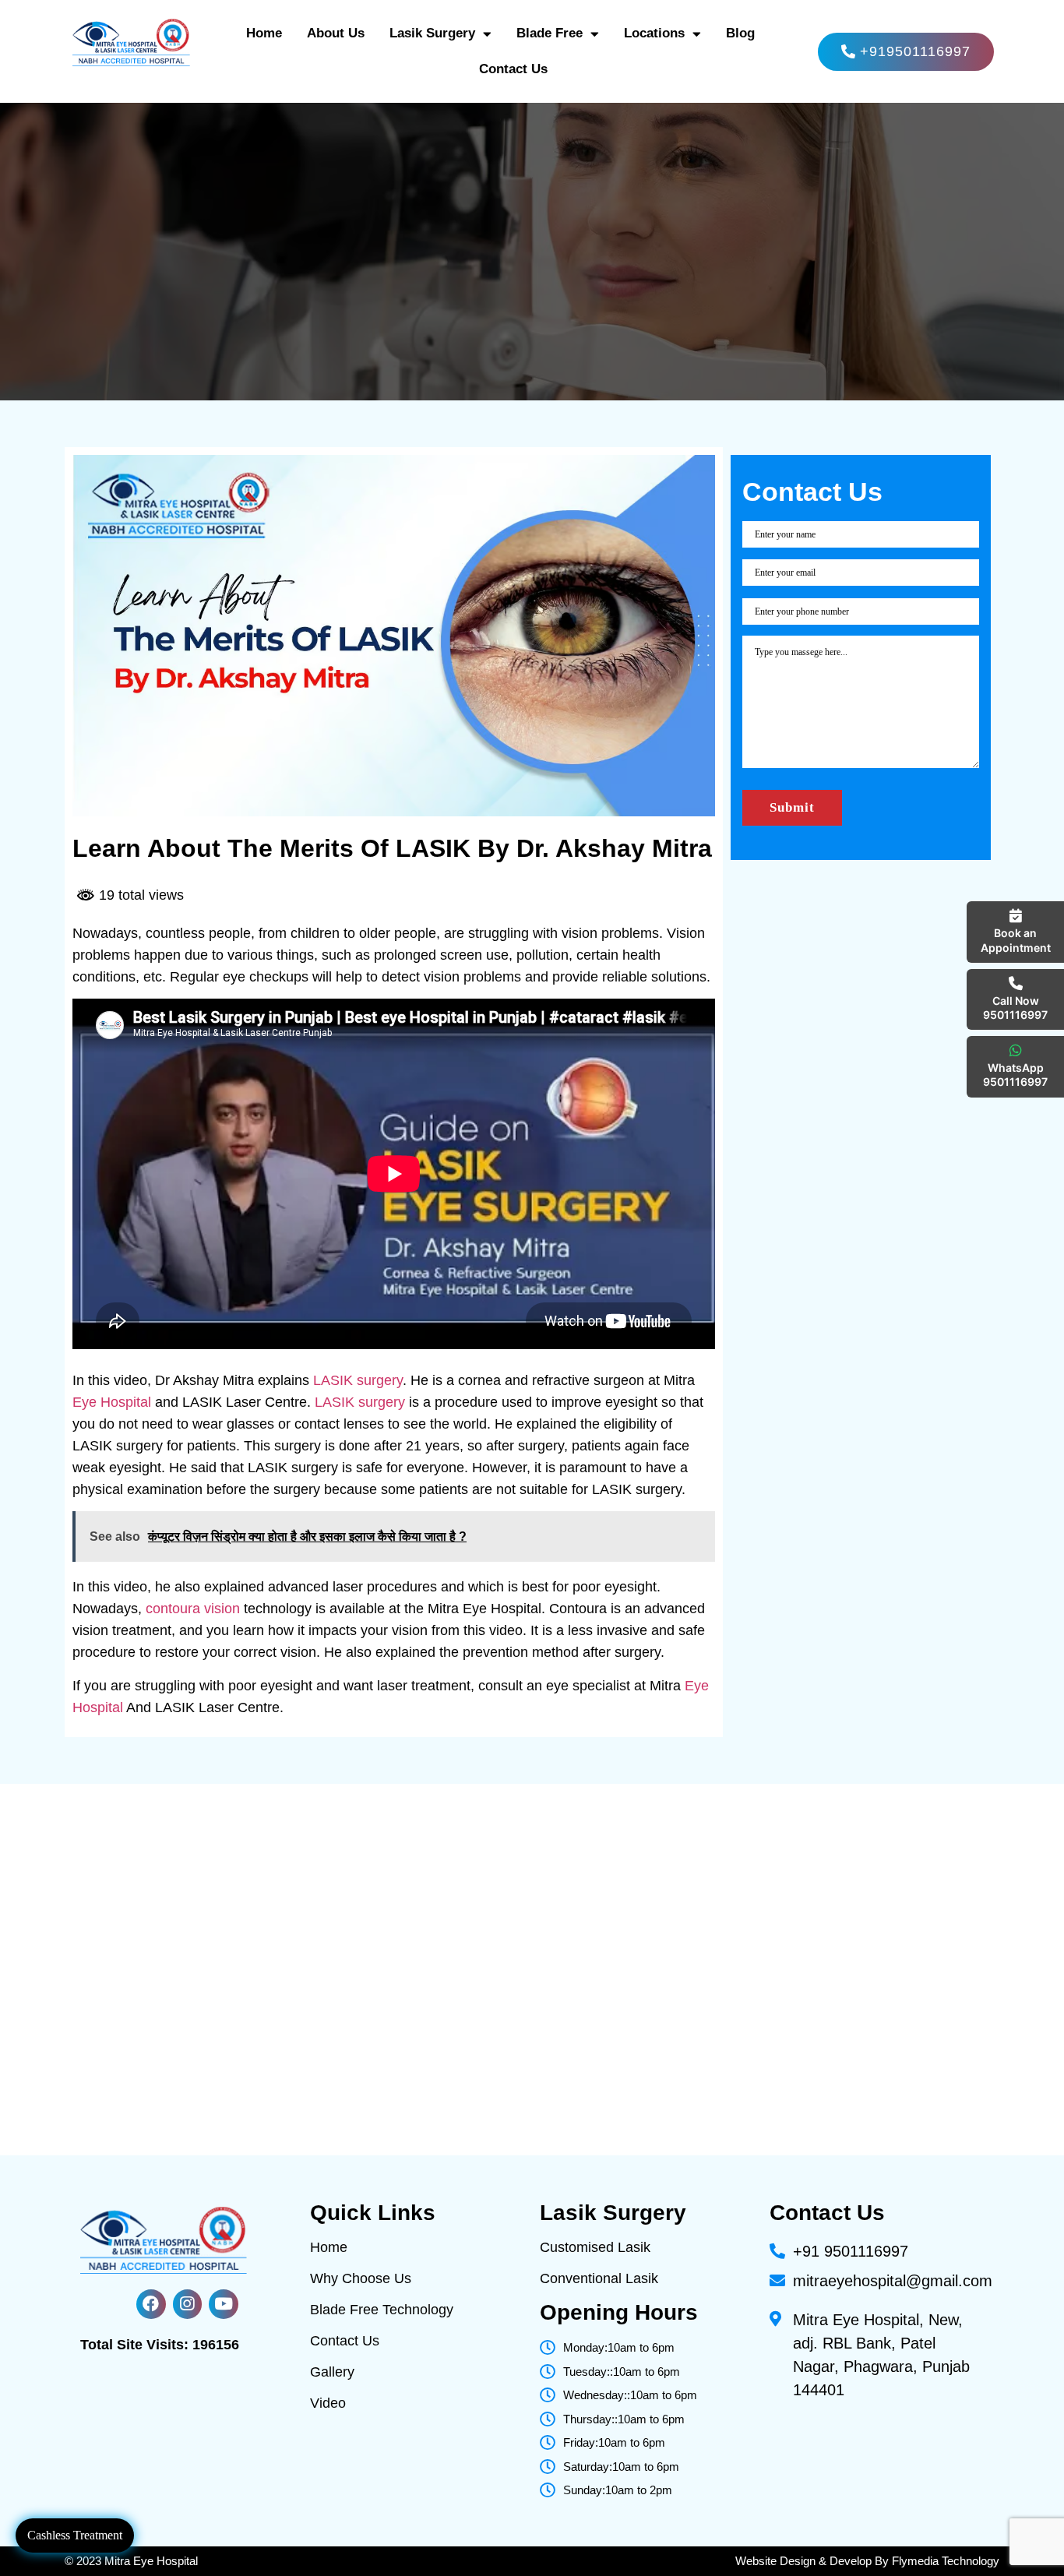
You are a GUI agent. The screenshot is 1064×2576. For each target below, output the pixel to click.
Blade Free (550, 33)
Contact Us (513, 69)
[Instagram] (188, 2304)
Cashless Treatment (75, 2535)
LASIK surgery (356, 1380)
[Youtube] (224, 2304)
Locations (654, 33)
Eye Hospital (112, 1402)
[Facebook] (151, 2304)
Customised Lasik (595, 2247)
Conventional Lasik (599, 2278)
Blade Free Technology (382, 2310)
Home (264, 33)
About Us (336, 33)
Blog (740, 33)
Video (328, 2403)
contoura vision (193, 1609)
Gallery (332, 2372)
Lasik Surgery (432, 33)
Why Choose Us (361, 2278)
